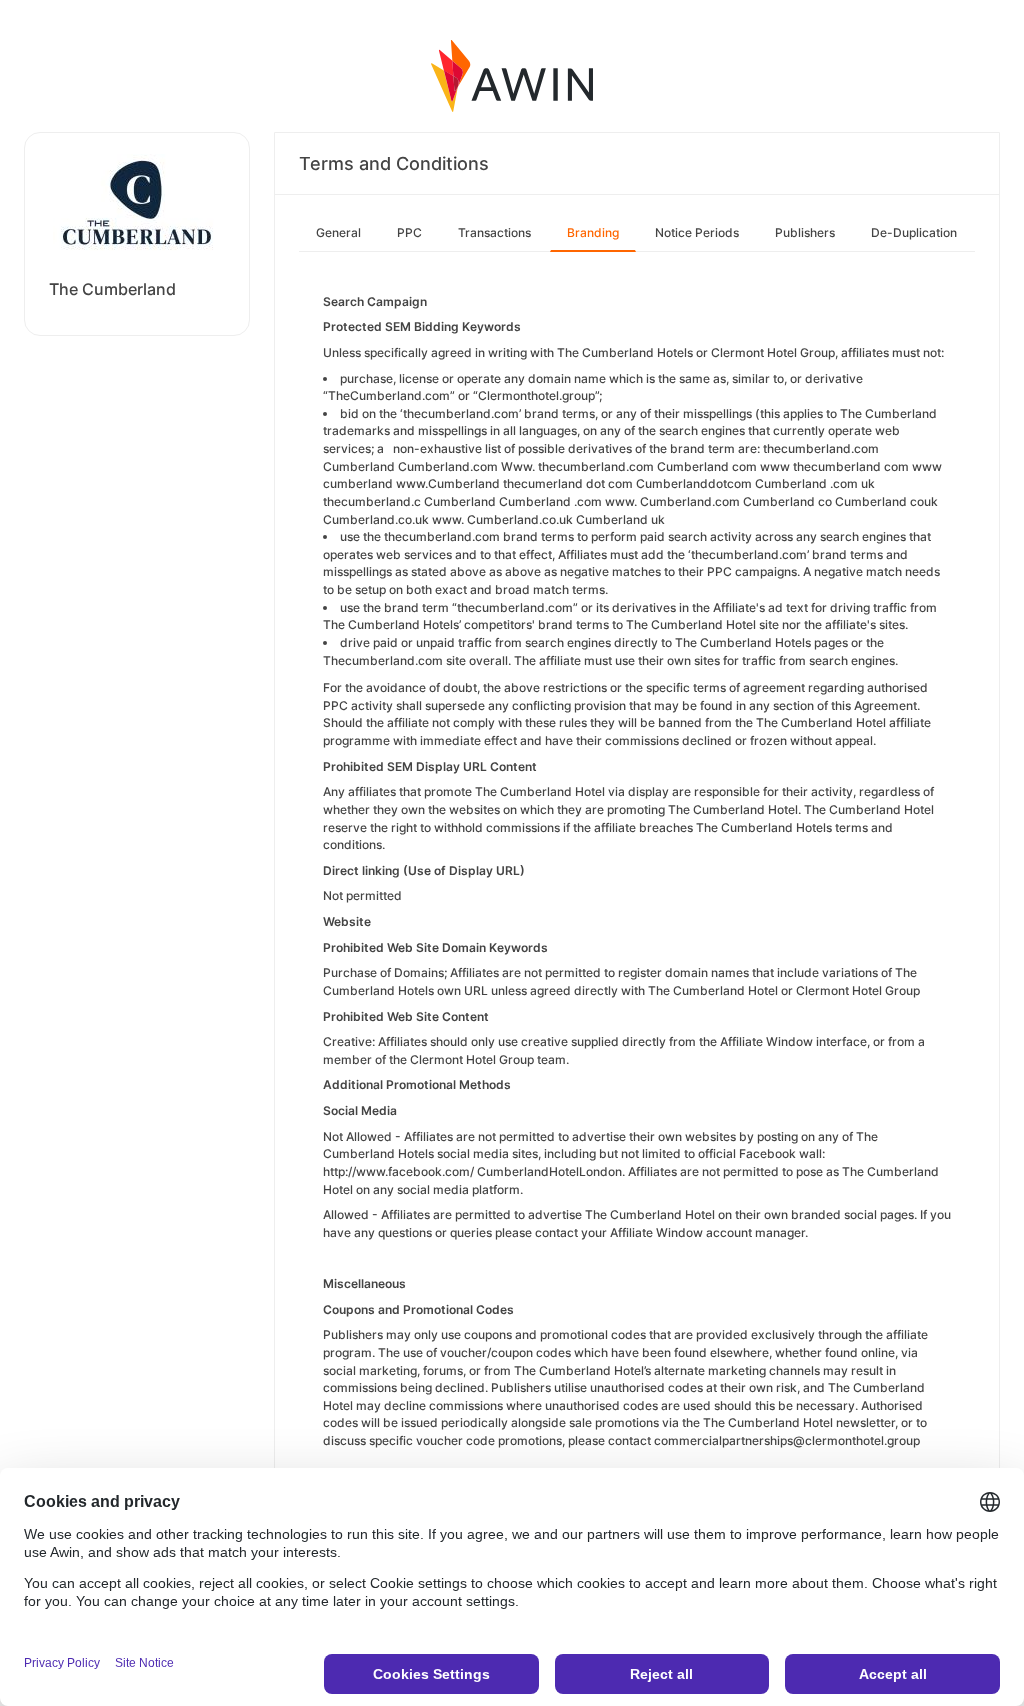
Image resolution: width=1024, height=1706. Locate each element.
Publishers (805, 232)
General (338, 232)
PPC (409, 232)
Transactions (494, 232)
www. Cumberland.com (672, 501)
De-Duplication (914, 232)
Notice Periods (697, 232)
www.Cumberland (448, 483)
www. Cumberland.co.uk (502, 519)
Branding (593, 232)
